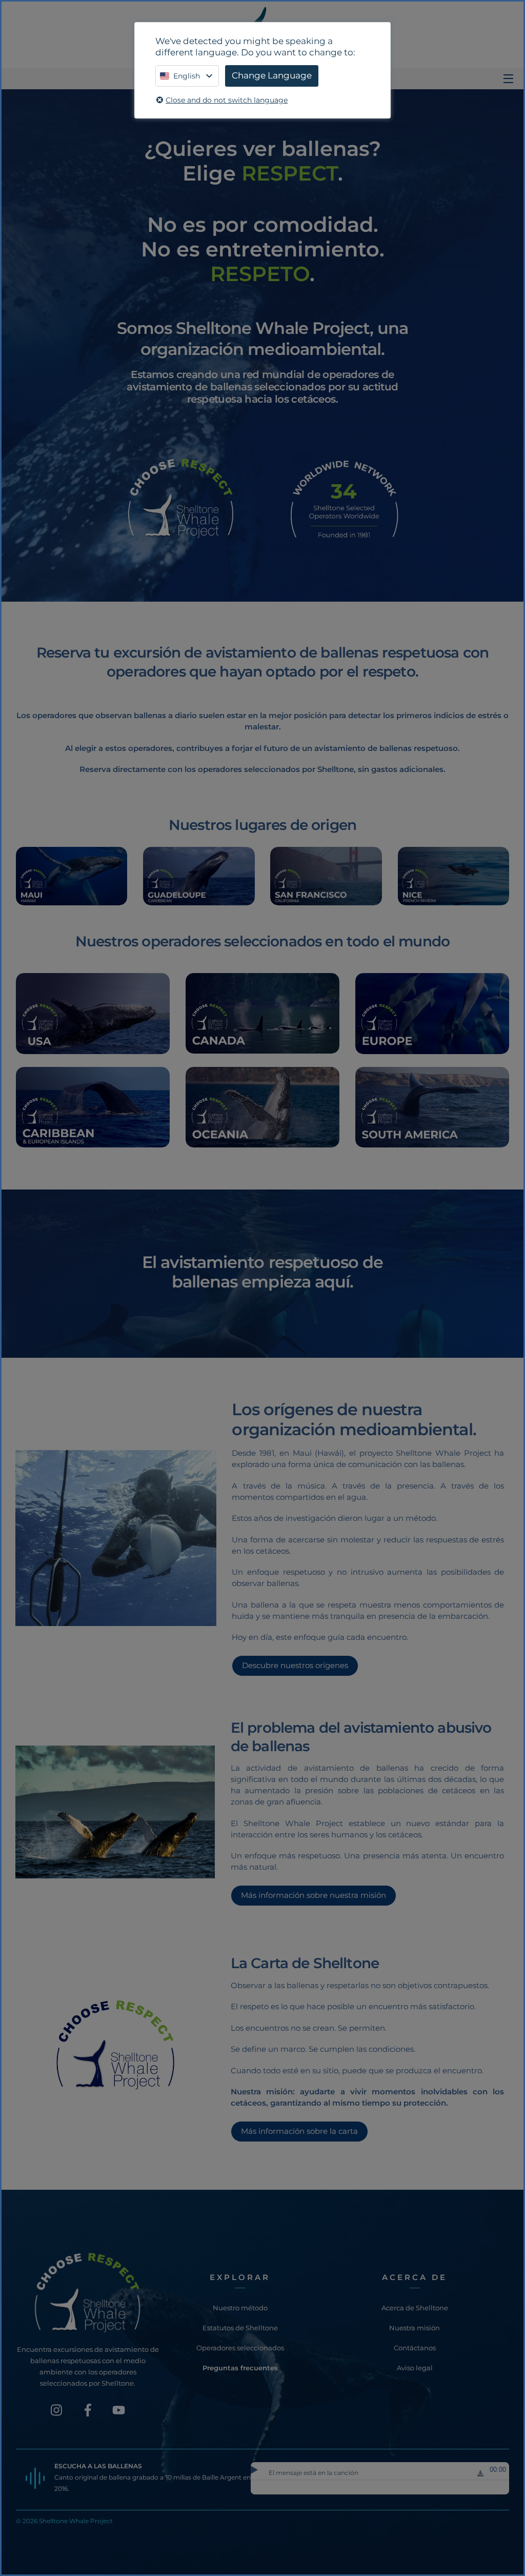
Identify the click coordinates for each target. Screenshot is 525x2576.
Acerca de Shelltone (415, 2308)
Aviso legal (415, 2368)
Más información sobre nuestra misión (313, 1895)
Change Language (272, 75)
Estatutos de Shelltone (240, 2328)
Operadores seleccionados (240, 2348)
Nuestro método (240, 2308)
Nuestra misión (415, 2328)
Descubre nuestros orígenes (295, 1665)
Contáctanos (415, 2348)
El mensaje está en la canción (314, 2473)
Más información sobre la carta (299, 2131)
